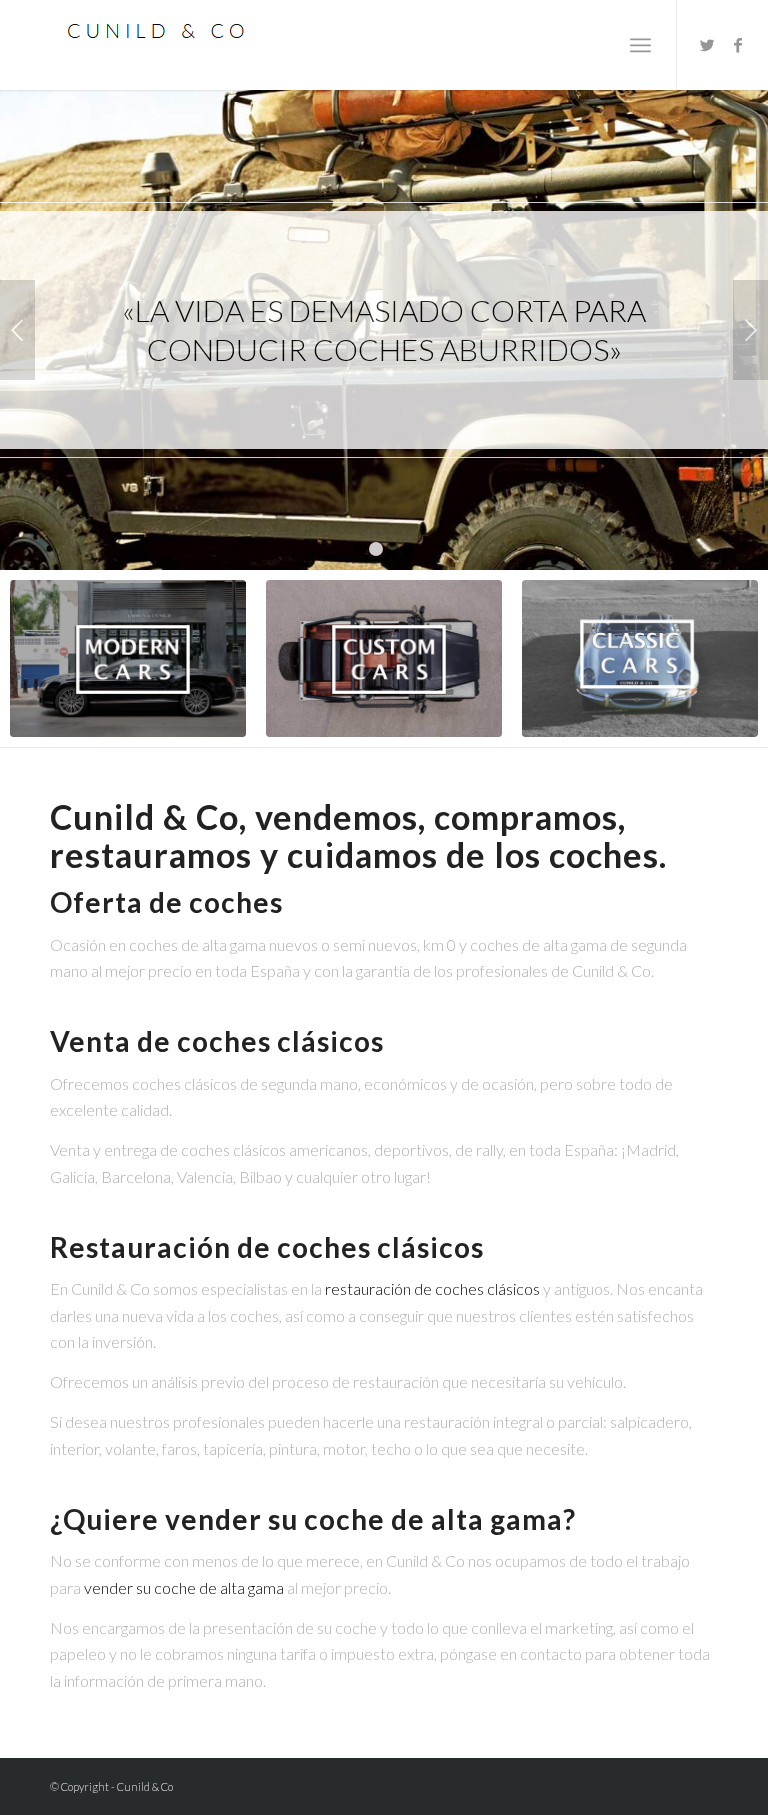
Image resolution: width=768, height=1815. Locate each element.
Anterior (17, 330)
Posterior (750, 330)
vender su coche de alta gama (184, 1587)
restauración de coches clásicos (432, 1288)
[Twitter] (708, 45)
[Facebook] (738, 45)
